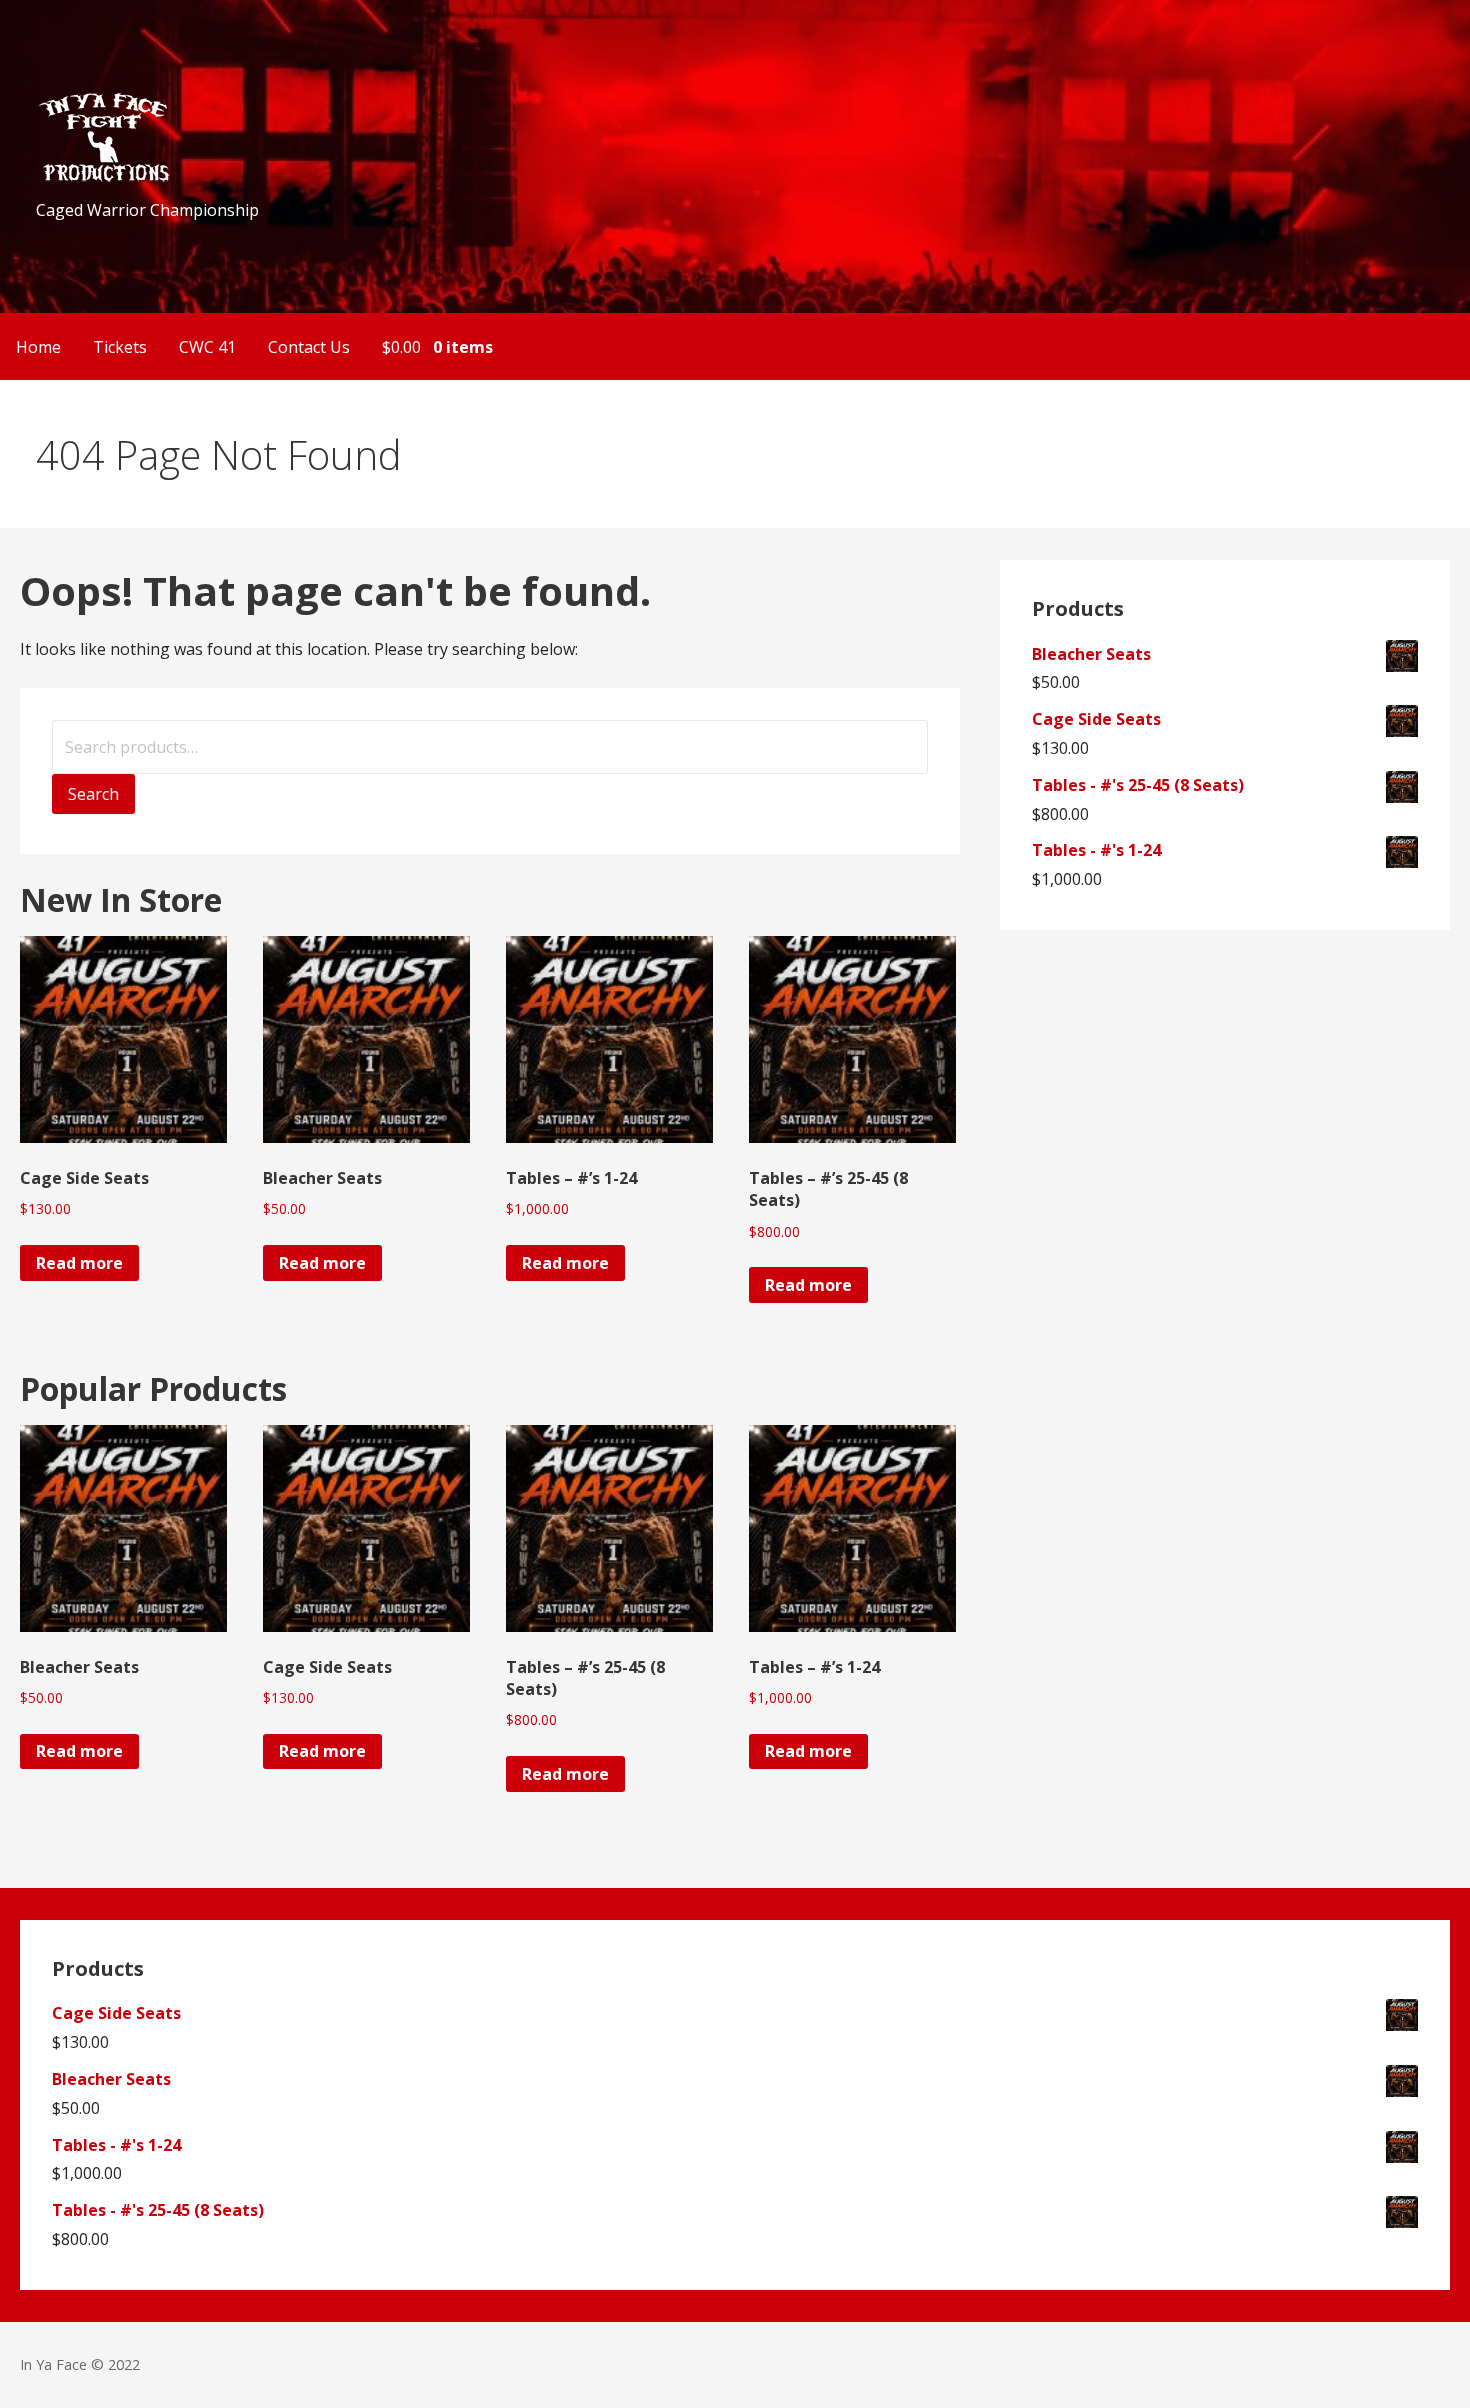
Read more (79, 1263)
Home (38, 347)
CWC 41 (207, 347)
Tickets (120, 347)
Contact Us (309, 347)
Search (93, 794)
